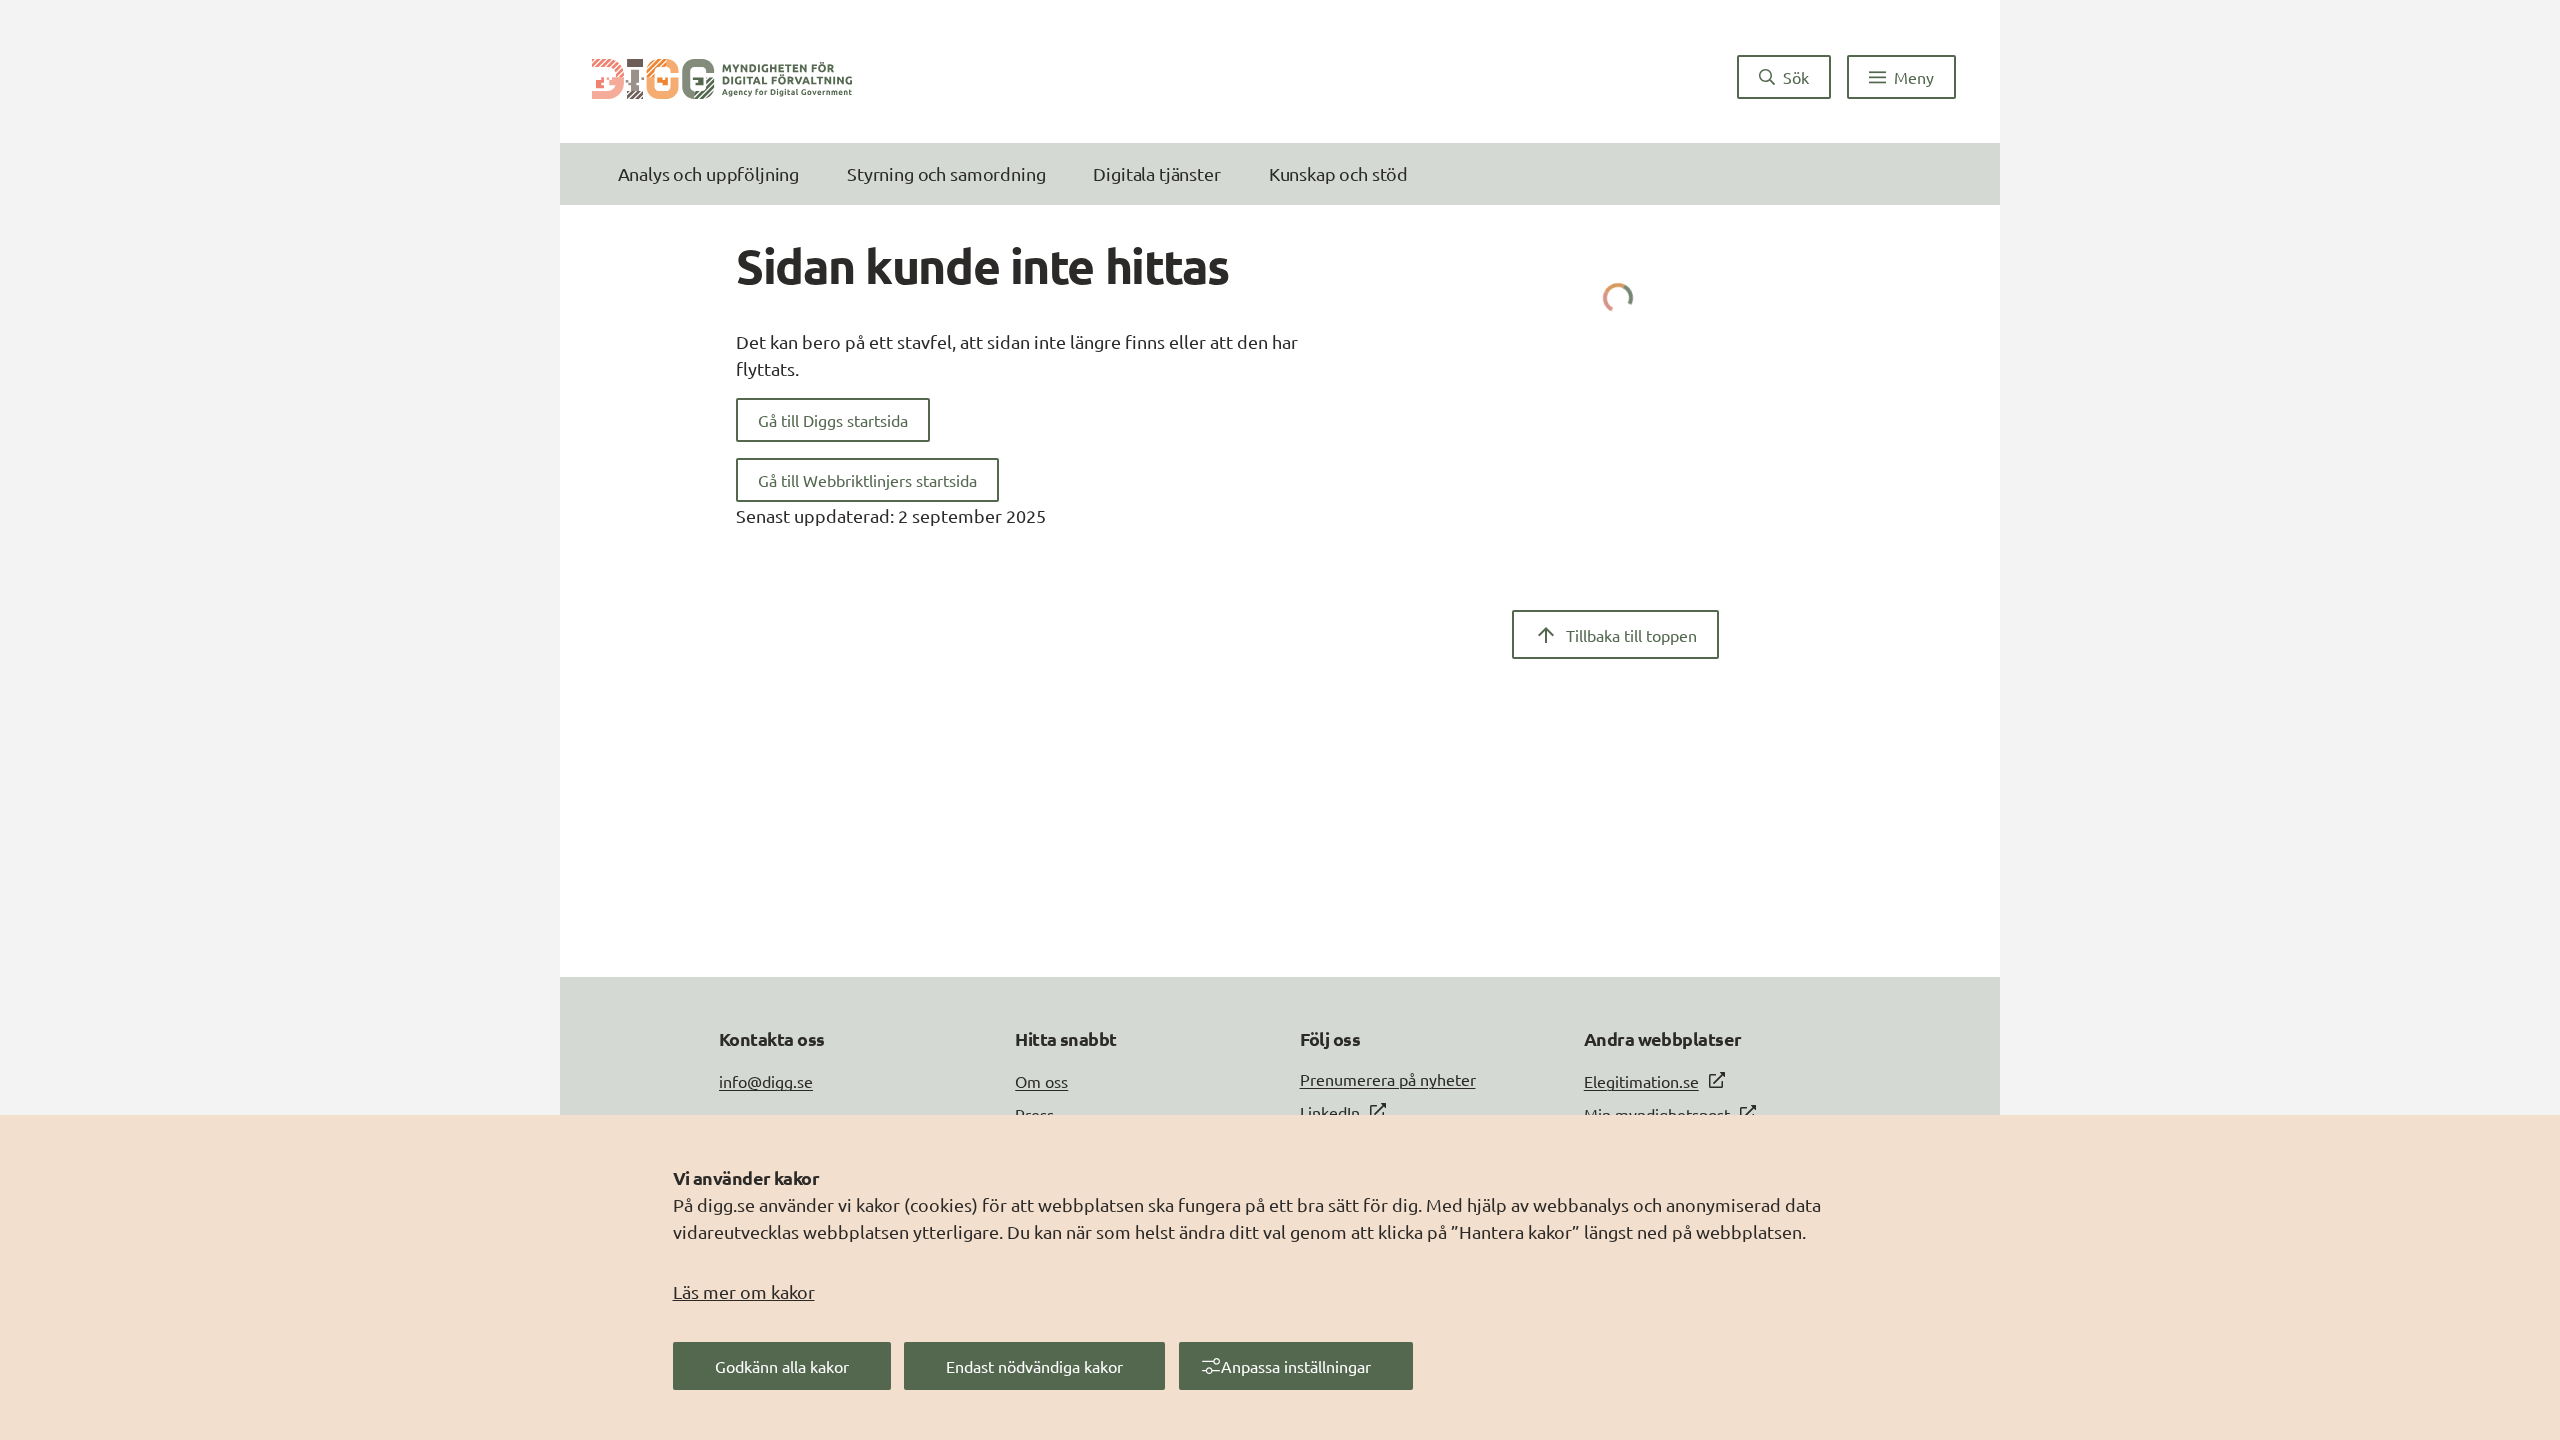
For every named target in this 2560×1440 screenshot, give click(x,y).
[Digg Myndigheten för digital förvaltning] (722, 77)
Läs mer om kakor (744, 1291)
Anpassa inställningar (1296, 1366)
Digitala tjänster (1156, 173)
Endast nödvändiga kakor (1034, 1366)
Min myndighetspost (1657, 1114)
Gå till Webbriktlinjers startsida (867, 480)
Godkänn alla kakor (782, 1366)
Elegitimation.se (1641, 1081)
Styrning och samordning (946, 173)
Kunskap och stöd (1338, 173)
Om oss (1041, 1081)
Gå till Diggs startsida (833, 420)
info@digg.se (766, 1081)
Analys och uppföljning (708, 173)
